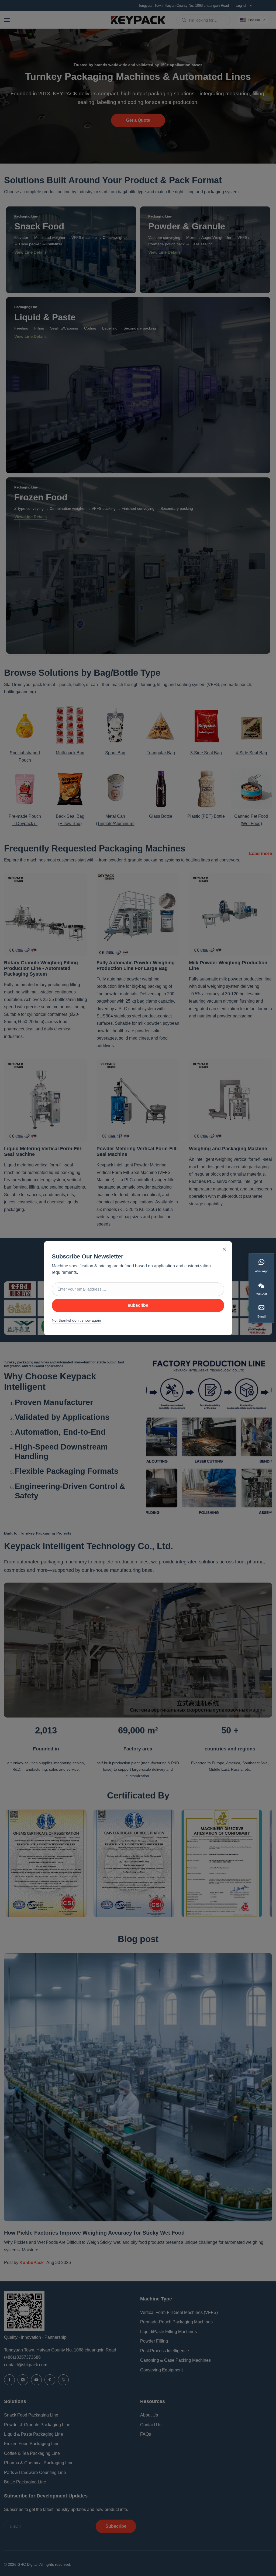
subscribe (138, 1305)
